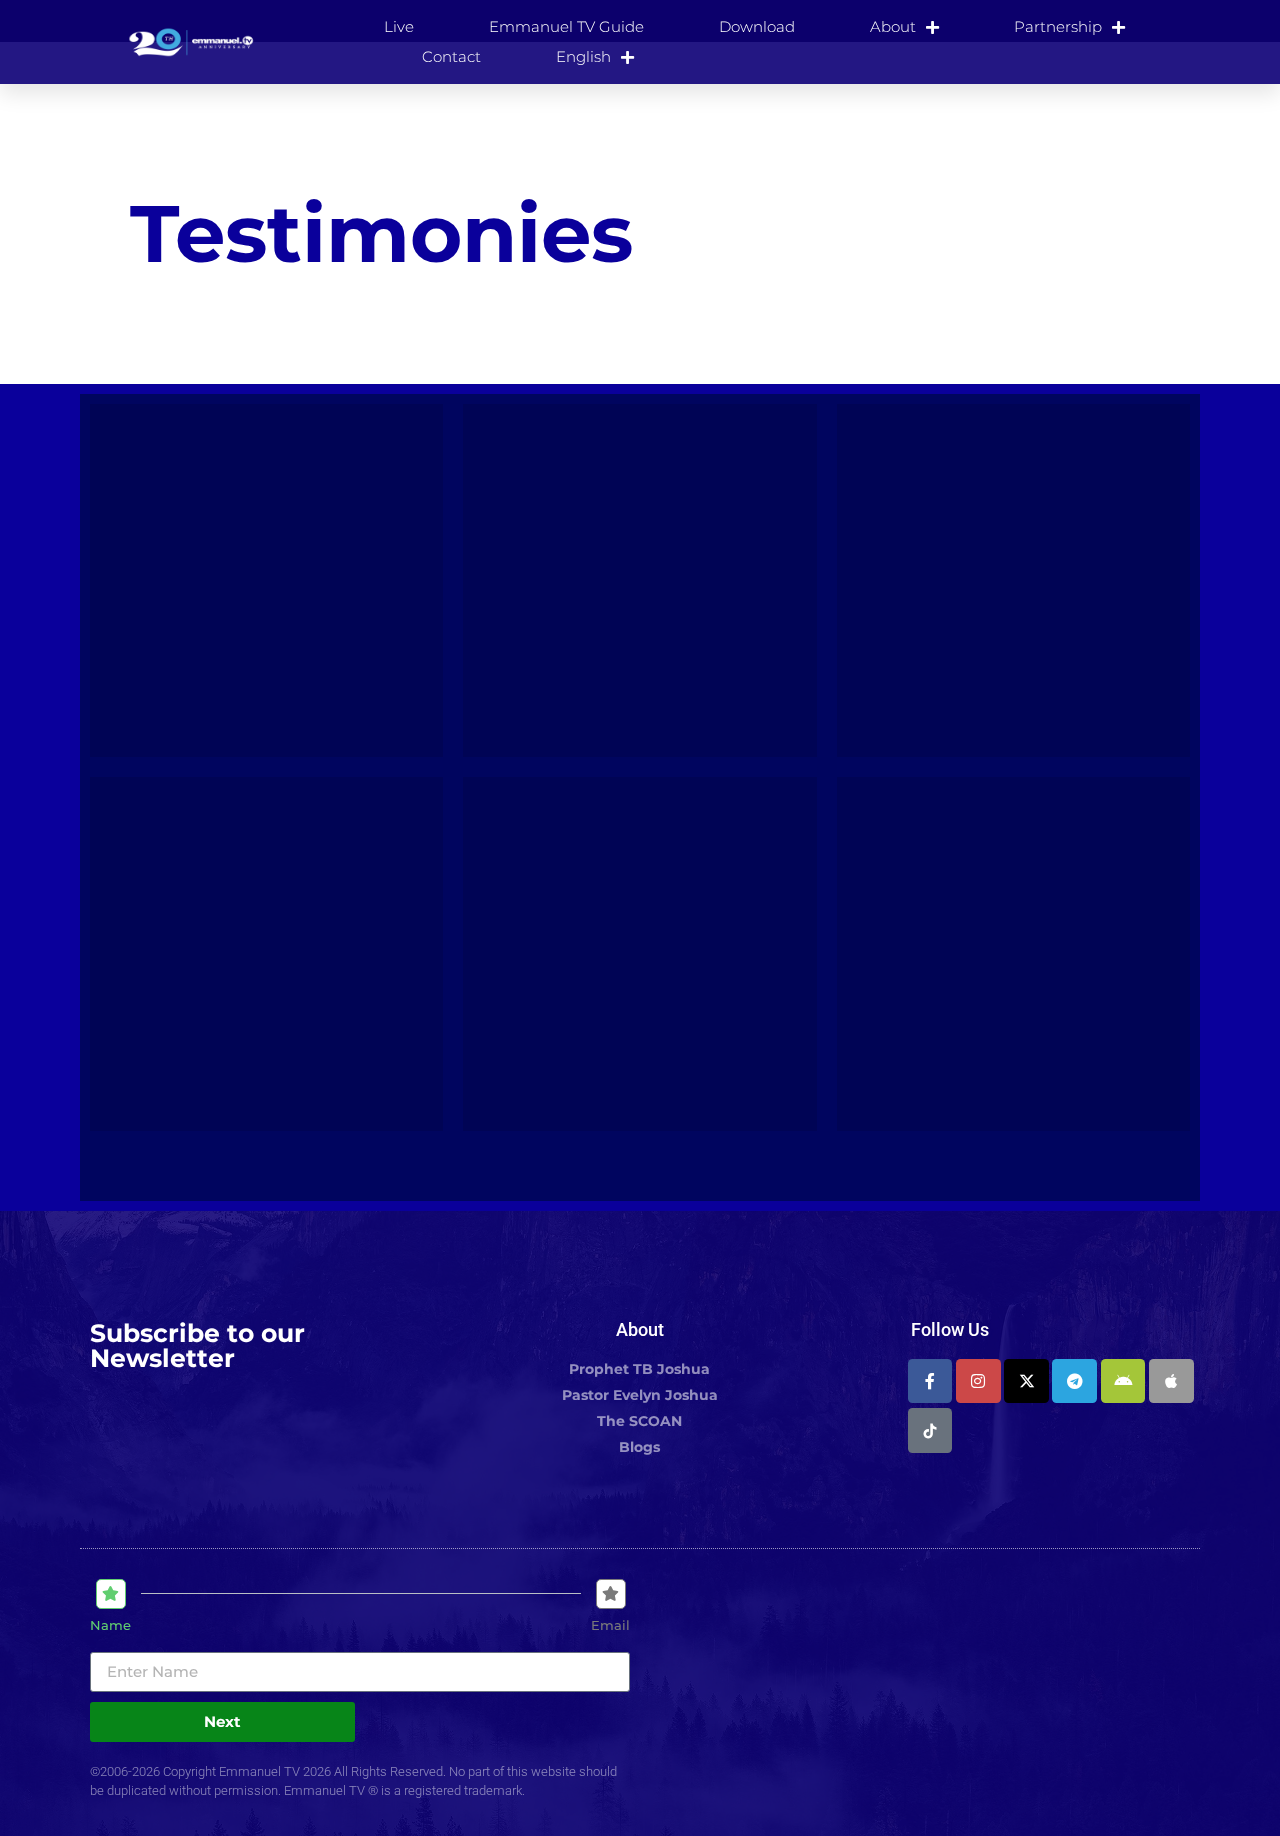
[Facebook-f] (930, 1381)
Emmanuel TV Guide (566, 26)
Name (110, 1625)
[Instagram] (978, 1381)
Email (610, 1625)
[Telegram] (1074, 1381)
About (893, 26)
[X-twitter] (1026, 1381)
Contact (451, 56)
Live (399, 26)
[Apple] (1171, 1381)
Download (757, 26)
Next (222, 1721)
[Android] (1123, 1381)
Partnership (1058, 26)
